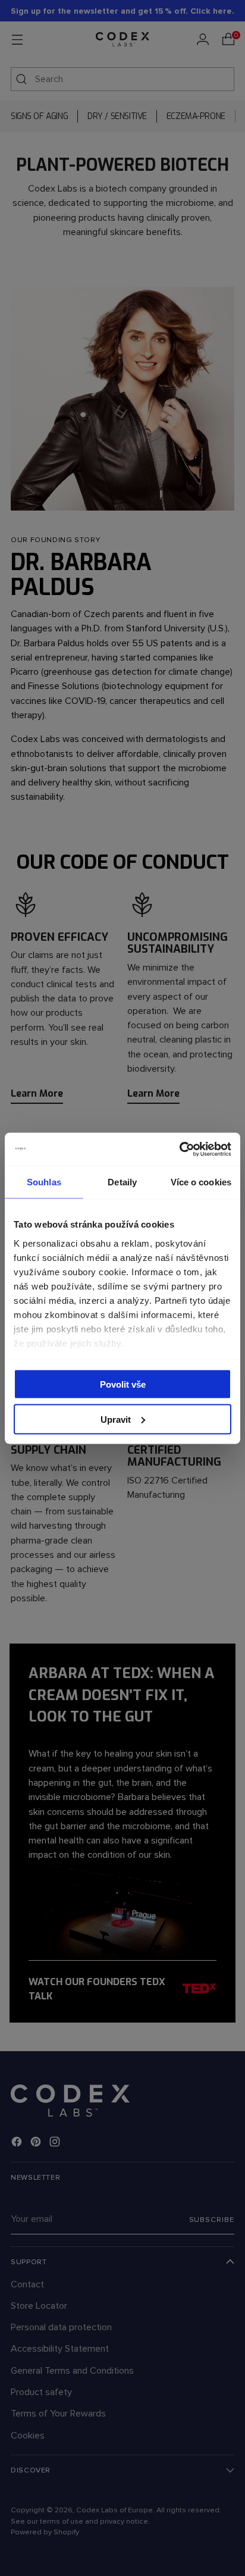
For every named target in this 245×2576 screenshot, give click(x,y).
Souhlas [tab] (44, 1182)
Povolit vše (123, 1384)
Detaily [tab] (122, 1182)
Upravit (116, 1419)
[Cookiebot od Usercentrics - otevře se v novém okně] (179, 1149)
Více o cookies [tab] (201, 1182)
